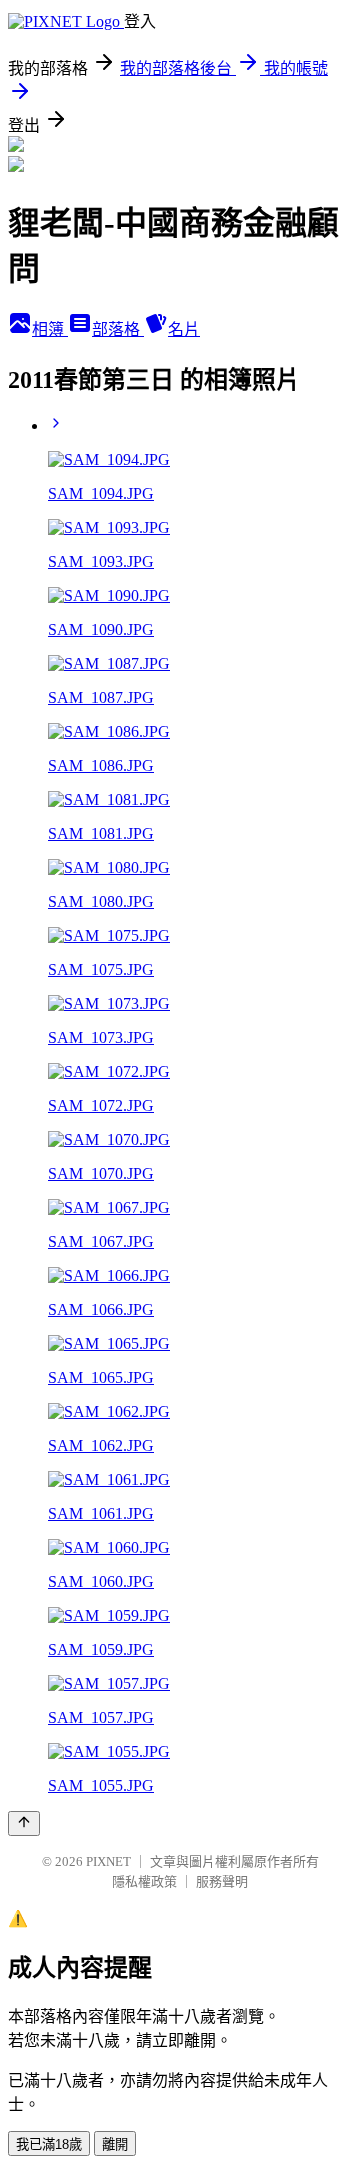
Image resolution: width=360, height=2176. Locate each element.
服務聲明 (222, 1881)
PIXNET (108, 1861)
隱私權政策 (144, 1881)
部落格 (118, 329)
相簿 (50, 329)
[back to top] (24, 1823)
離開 (115, 2144)
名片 (184, 329)
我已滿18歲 (49, 2144)
